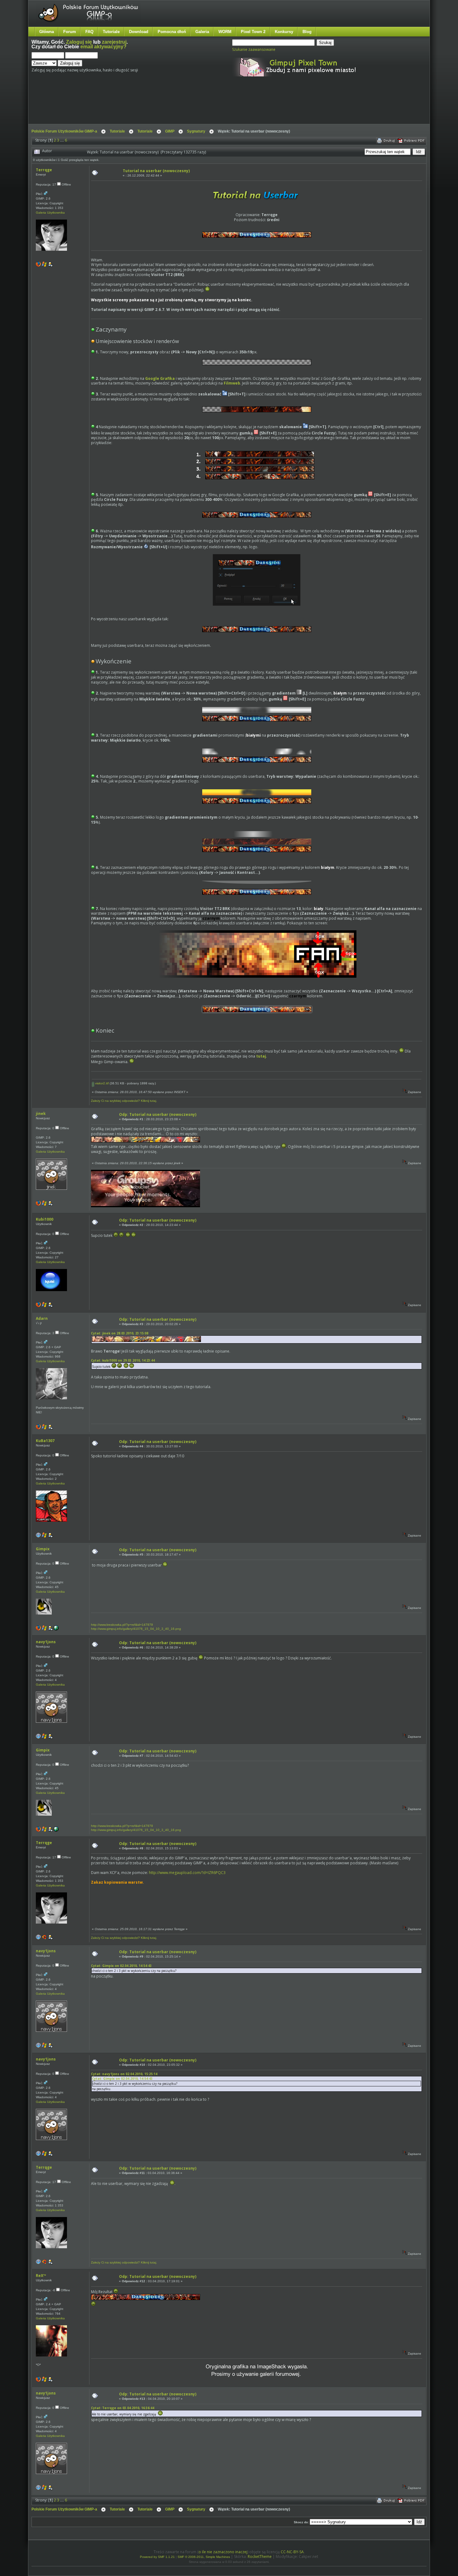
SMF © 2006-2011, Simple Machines (204, 2557)
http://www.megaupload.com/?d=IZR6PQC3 (187, 1873)
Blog (307, 32)
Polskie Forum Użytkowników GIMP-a (64, 131)
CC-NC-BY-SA (292, 2552)
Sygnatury (196, 131)
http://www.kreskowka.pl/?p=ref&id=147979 (122, 1625)
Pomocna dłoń (172, 32)
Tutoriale (111, 32)
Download (139, 32)
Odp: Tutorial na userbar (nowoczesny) (158, 1114)
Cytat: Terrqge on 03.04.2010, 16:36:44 (123, 2408)
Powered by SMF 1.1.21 (157, 2557)
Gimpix (43, 1549)
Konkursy (284, 32)
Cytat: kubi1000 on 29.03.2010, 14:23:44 (123, 1360)
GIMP (170, 131)
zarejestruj (114, 42)
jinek (41, 1114)
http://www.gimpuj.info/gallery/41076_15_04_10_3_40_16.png (136, 1629)
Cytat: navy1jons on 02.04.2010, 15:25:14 (124, 2074)
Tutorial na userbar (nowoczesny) (156, 171)
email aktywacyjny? (103, 47)
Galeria (202, 32)
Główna (47, 32)
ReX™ (41, 2276)
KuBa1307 (45, 1441)
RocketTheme (260, 2557)
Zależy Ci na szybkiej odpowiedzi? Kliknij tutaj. (124, 1101)
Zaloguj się (79, 42)
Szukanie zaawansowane (254, 49)
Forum (70, 32)
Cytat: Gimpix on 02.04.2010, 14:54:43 (121, 1966)
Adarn (42, 1318)
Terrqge (44, 170)
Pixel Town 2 (253, 32)
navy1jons (46, 1642)
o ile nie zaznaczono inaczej (223, 2552)
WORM (225, 32)
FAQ (89, 32)
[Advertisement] (148, 105)
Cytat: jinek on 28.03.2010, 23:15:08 (120, 1333)
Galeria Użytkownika (50, 213)
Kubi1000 (45, 1219)
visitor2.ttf (101, 1083)
